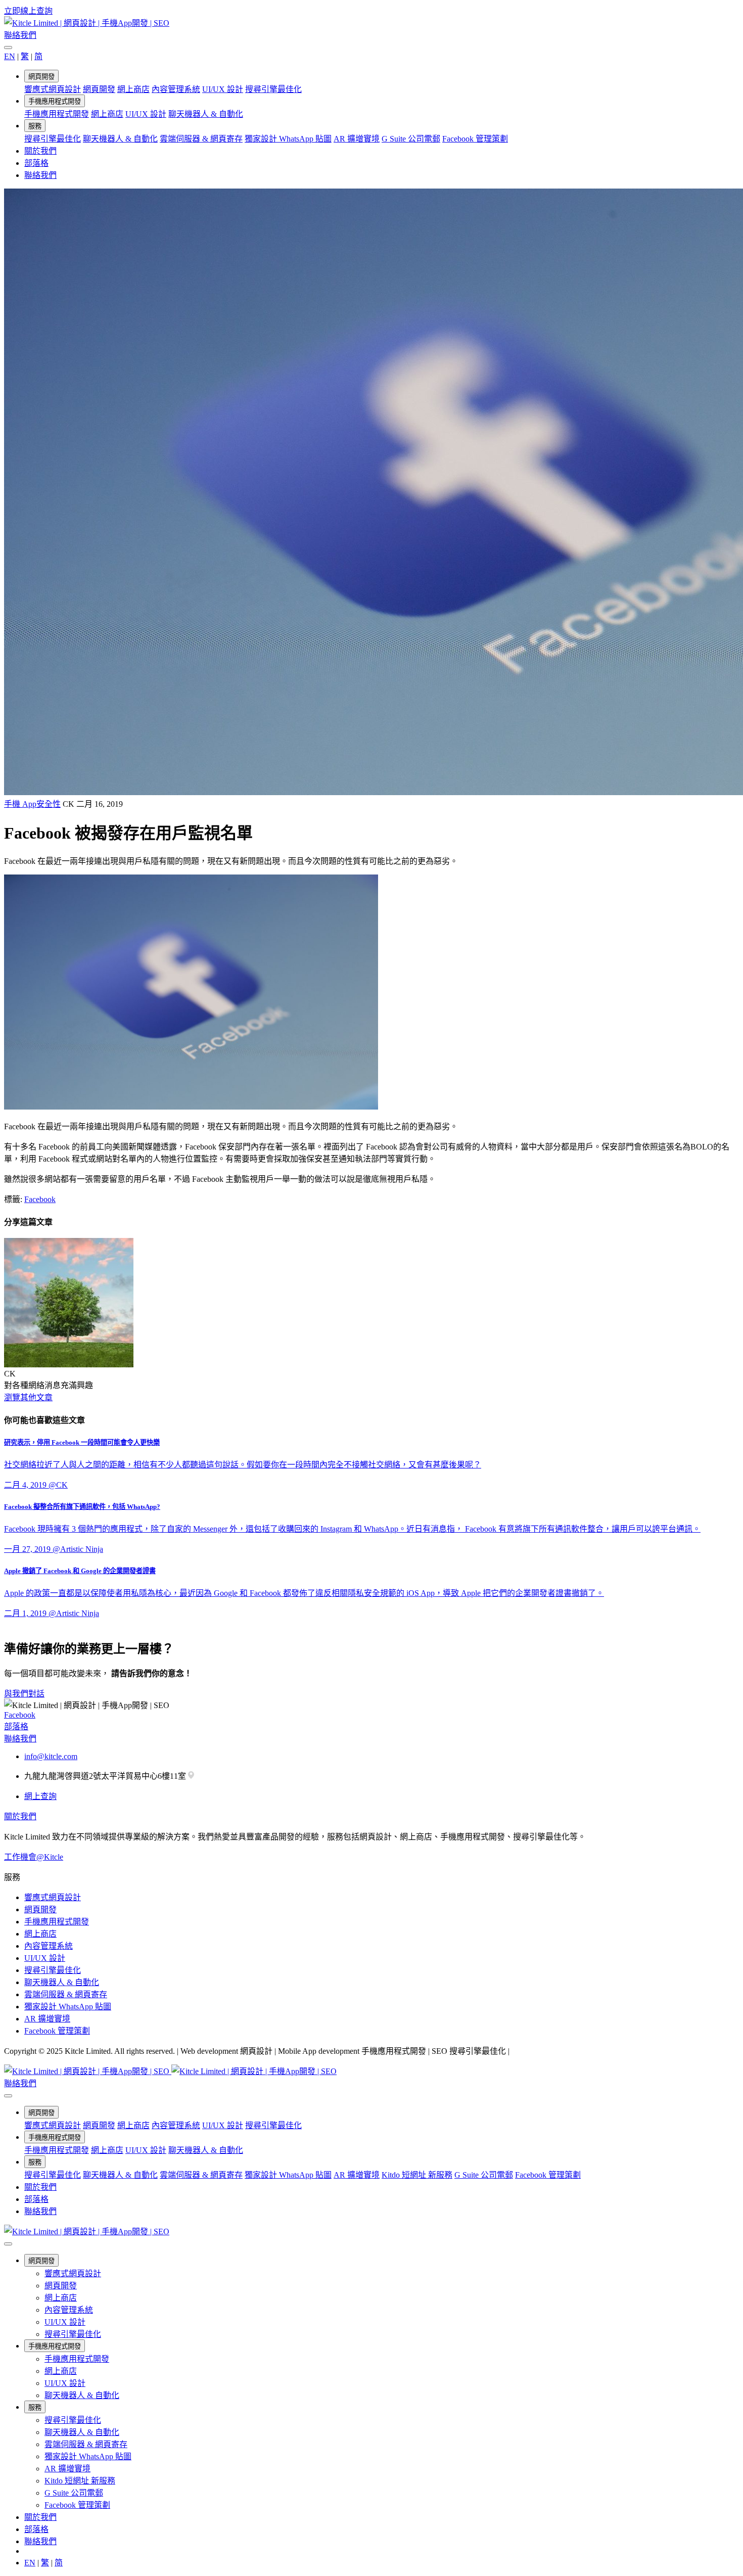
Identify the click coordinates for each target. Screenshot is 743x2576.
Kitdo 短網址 (417, 2175)
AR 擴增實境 (357, 139)
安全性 (49, 804)
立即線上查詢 (28, 11)
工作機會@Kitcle (34, 1857)
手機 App (20, 804)
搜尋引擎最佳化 (273, 89)
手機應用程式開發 (55, 101)
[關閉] (8, 48)
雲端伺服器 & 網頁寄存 (201, 139)
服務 (35, 126)
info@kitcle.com (51, 1756)
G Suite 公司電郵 (411, 139)
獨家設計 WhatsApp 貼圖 (288, 139)
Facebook (40, 1199)
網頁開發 (41, 77)
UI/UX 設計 (223, 89)
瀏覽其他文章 (28, 1397)
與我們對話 (24, 1694)
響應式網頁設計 (53, 89)
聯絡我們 (20, 35)
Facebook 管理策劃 (475, 139)
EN (10, 56)
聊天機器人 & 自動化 (206, 114)
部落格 (36, 163)
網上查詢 (40, 1796)
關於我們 (40, 151)
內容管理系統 (176, 89)
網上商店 (133, 89)
